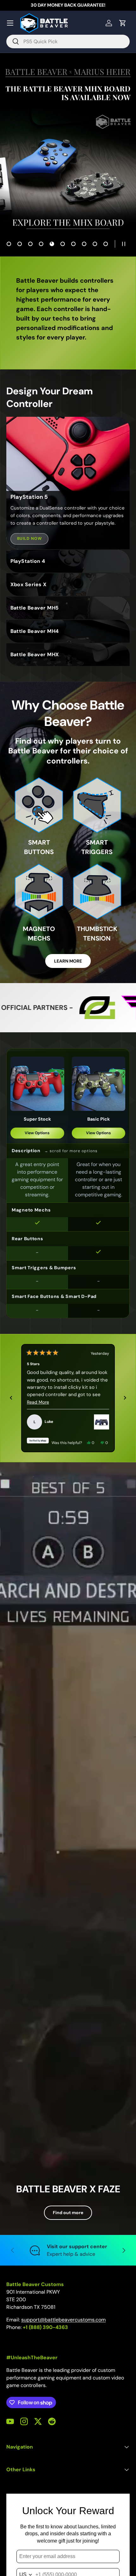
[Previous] (11, 1398)
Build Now (30, 539)
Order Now (68, 154)
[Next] (125, 1398)
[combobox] (68, 41)
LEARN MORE (68, 961)
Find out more (68, 2213)
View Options (37, 1133)
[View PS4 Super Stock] (102, 1422)
